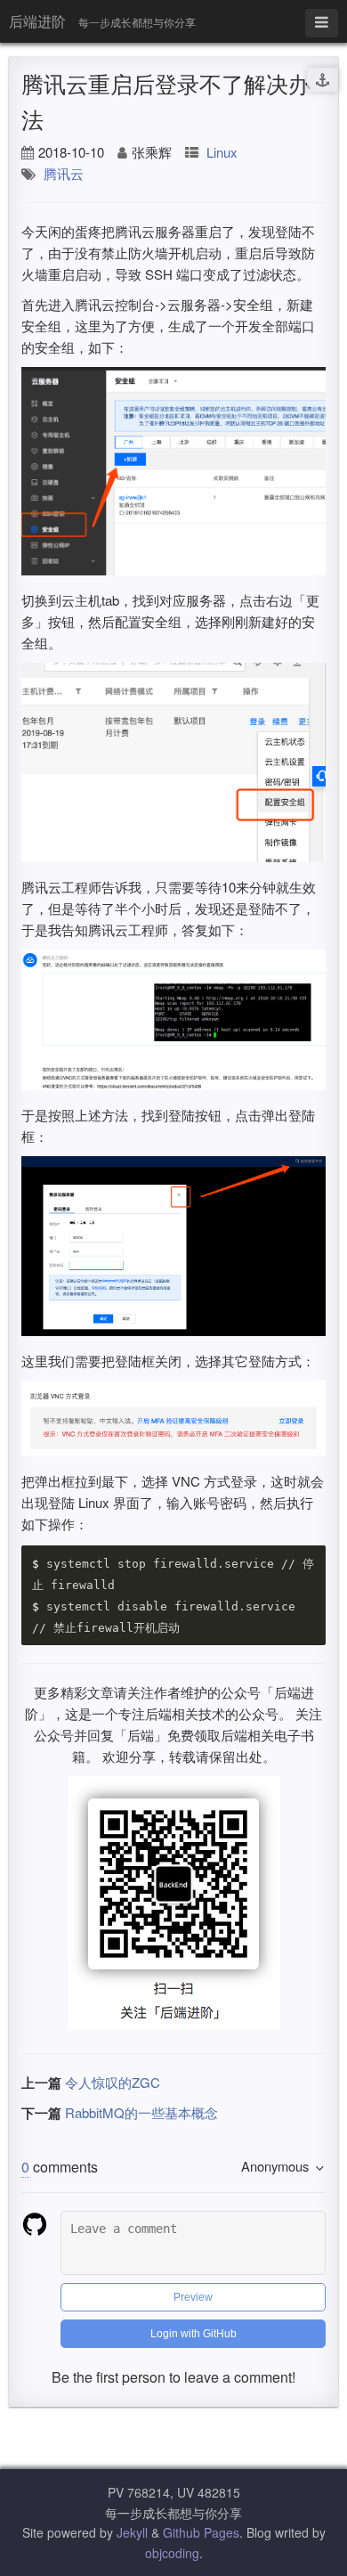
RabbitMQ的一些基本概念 (141, 2112)
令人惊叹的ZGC (113, 2082)
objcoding (172, 2553)
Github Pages (201, 2532)
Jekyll (132, 2532)
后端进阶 (37, 21)
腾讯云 (64, 173)
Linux (222, 152)
